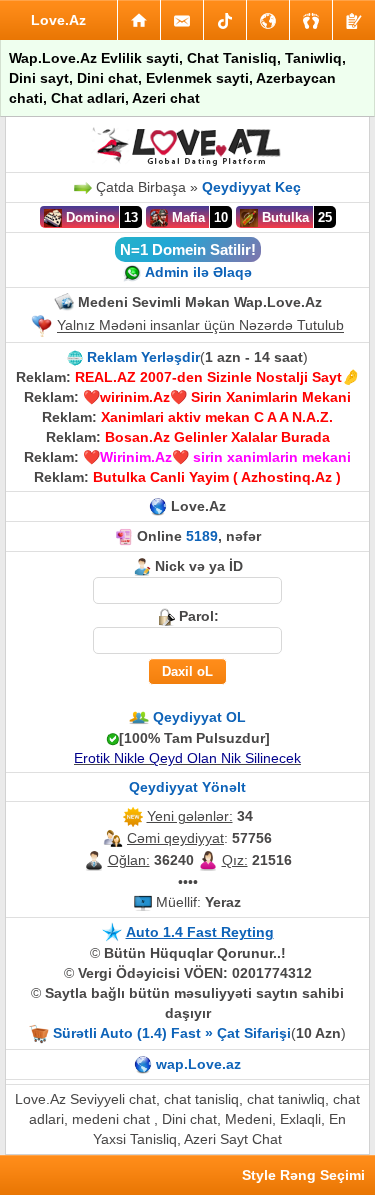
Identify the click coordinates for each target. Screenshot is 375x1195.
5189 (202, 536)
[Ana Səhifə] (139, 20)
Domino (88, 217)
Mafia (186, 217)
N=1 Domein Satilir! (188, 249)
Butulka (283, 217)
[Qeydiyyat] (354, 20)
